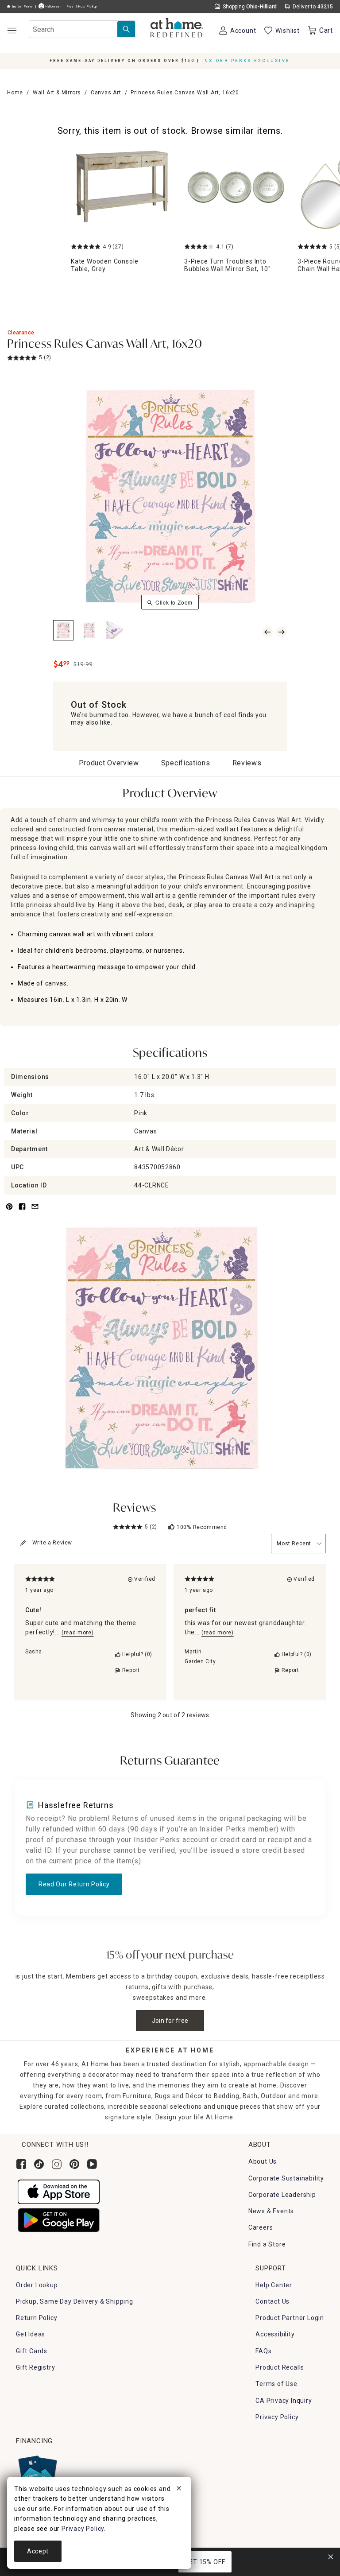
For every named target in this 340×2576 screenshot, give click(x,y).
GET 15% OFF (205, 2562)
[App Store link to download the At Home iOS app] (59, 2191)
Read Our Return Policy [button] (74, 1884)
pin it (9, 1212)
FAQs (263, 2351)
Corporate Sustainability (286, 2178)
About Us (263, 2161)
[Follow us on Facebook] (21, 2164)
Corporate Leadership (282, 2195)
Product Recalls (280, 2367)
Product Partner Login (290, 2318)
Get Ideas (31, 2334)
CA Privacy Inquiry (284, 2401)
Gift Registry (35, 2367)
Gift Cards (32, 2351)
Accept (38, 2551)
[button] (177, 29)
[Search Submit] (126, 29)
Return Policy (37, 2318)
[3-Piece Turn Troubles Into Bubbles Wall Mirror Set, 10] (236, 188)
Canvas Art (106, 93)
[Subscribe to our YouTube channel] (92, 2164)
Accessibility (275, 2334)
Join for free (170, 2021)
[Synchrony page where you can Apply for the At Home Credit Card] (37, 2472)
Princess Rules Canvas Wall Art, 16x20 (105, 345)
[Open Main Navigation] (12, 30)
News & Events (271, 2211)
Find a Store (267, 2244)
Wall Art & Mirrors (57, 93)
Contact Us (272, 2301)
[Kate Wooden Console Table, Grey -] (122, 188)
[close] (179, 2490)
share (22, 1212)
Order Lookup (37, 2285)
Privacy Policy (277, 2417)
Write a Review (52, 1543)
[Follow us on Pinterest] (74, 2164)
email (35, 1212)
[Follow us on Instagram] (57, 2164)
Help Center (274, 2285)
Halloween (53, 7)
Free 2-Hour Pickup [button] (82, 7)
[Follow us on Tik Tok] (39, 2164)
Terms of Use (276, 2384)
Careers (261, 2227)
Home (15, 93)
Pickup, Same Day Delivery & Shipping (75, 2301)
